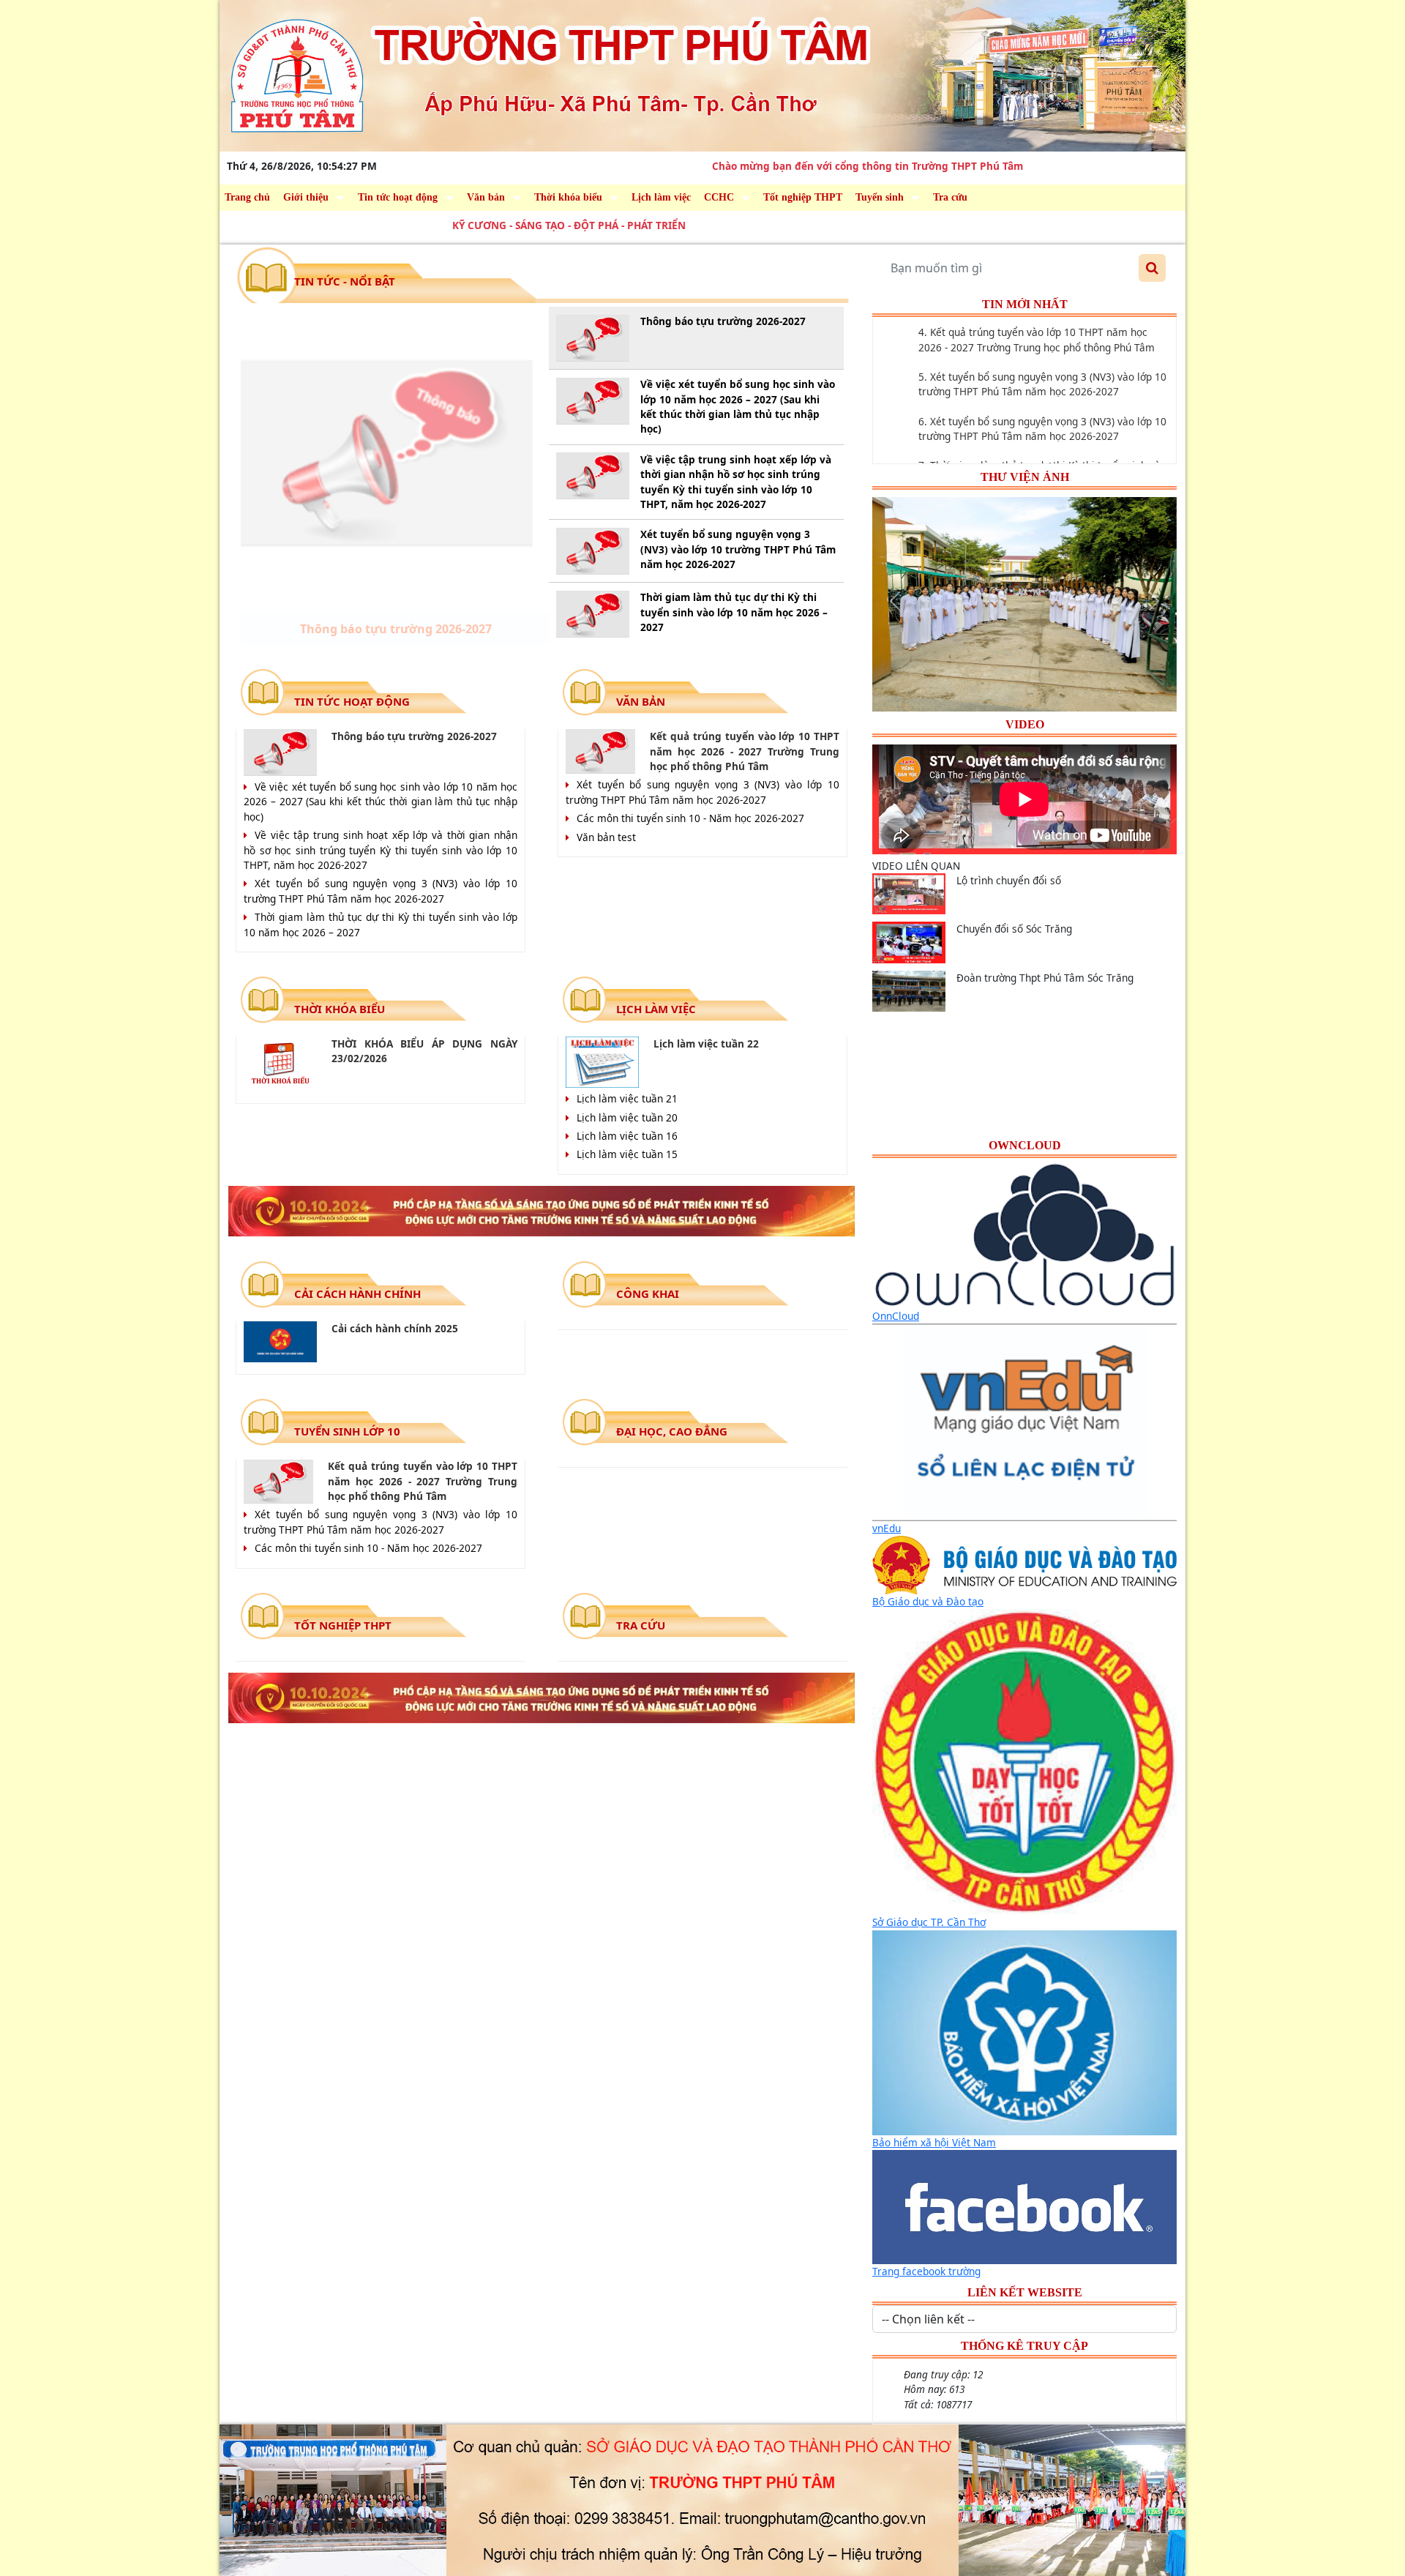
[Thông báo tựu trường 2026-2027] (387, 453)
